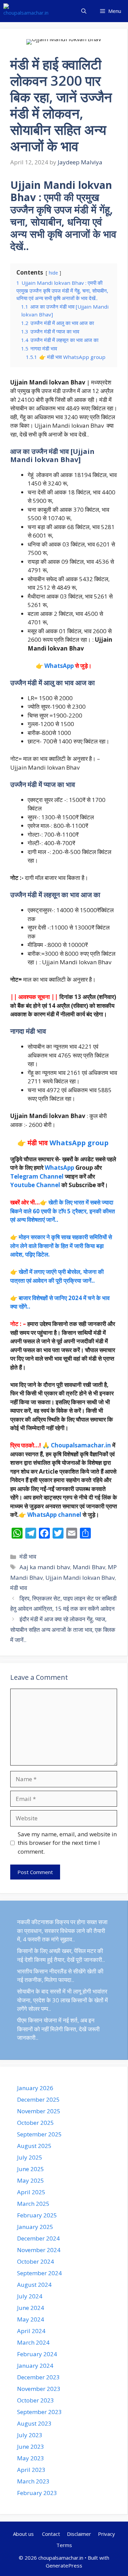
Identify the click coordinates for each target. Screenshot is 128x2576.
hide (53, 273)
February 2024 (37, 2354)
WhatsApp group (79, 1143)
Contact (51, 2534)
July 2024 (30, 2296)
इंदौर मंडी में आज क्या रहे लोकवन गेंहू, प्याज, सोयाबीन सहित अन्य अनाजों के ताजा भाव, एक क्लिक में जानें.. (63, 1629)
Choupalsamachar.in (81, 1445)
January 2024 (35, 2366)
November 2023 (39, 2389)
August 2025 (34, 2146)
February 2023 (37, 2493)
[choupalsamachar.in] (26, 11)
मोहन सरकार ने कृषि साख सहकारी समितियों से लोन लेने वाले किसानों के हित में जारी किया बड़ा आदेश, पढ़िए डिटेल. (61, 1246)
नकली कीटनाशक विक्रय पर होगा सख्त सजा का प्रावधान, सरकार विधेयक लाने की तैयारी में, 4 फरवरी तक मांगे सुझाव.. (62, 1931)
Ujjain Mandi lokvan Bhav (80, 1578)
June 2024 (31, 2308)
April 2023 (31, 2470)
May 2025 (31, 2180)
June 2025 (31, 2169)
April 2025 (31, 2192)
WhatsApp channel (54, 1515)
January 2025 (35, 2227)
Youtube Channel (35, 1185)
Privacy (106, 2534)
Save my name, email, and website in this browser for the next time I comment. (67, 1843)
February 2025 (37, 2215)
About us (24, 2534)
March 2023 (33, 2481)
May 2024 (31, 2319)
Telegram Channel (37, 1176)
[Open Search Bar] (84, 11)
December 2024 (38, 2238)
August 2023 (34, 2423)
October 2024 (35, 2261)
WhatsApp (59, 666)
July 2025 (30, 2157)
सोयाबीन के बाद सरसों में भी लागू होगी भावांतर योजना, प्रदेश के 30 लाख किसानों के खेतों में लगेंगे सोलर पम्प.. (62, 2000)
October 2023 (35, 2400)
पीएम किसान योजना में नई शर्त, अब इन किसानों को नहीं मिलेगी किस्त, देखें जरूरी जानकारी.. (58, 2029)
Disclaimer (79, 2534)
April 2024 (31, 2331)
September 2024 (39, 2273)
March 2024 (33, 2342)
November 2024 (39, 2250)
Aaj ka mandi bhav (45, 1567)
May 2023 (31, 2458)
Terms (64, 2545)
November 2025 (39, 2111)
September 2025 (39, 2134)
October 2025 (35, 2123)
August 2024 (34, 2285)
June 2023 (31, 2447)
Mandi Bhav (89, 1567)
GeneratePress (64, 2565)
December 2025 (38, 2099)
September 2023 (39, 2412)
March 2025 (33, 2204)
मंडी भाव (28, 1556)
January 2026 (35, 2088)
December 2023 (38, 2377)
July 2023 (30, 2435)
